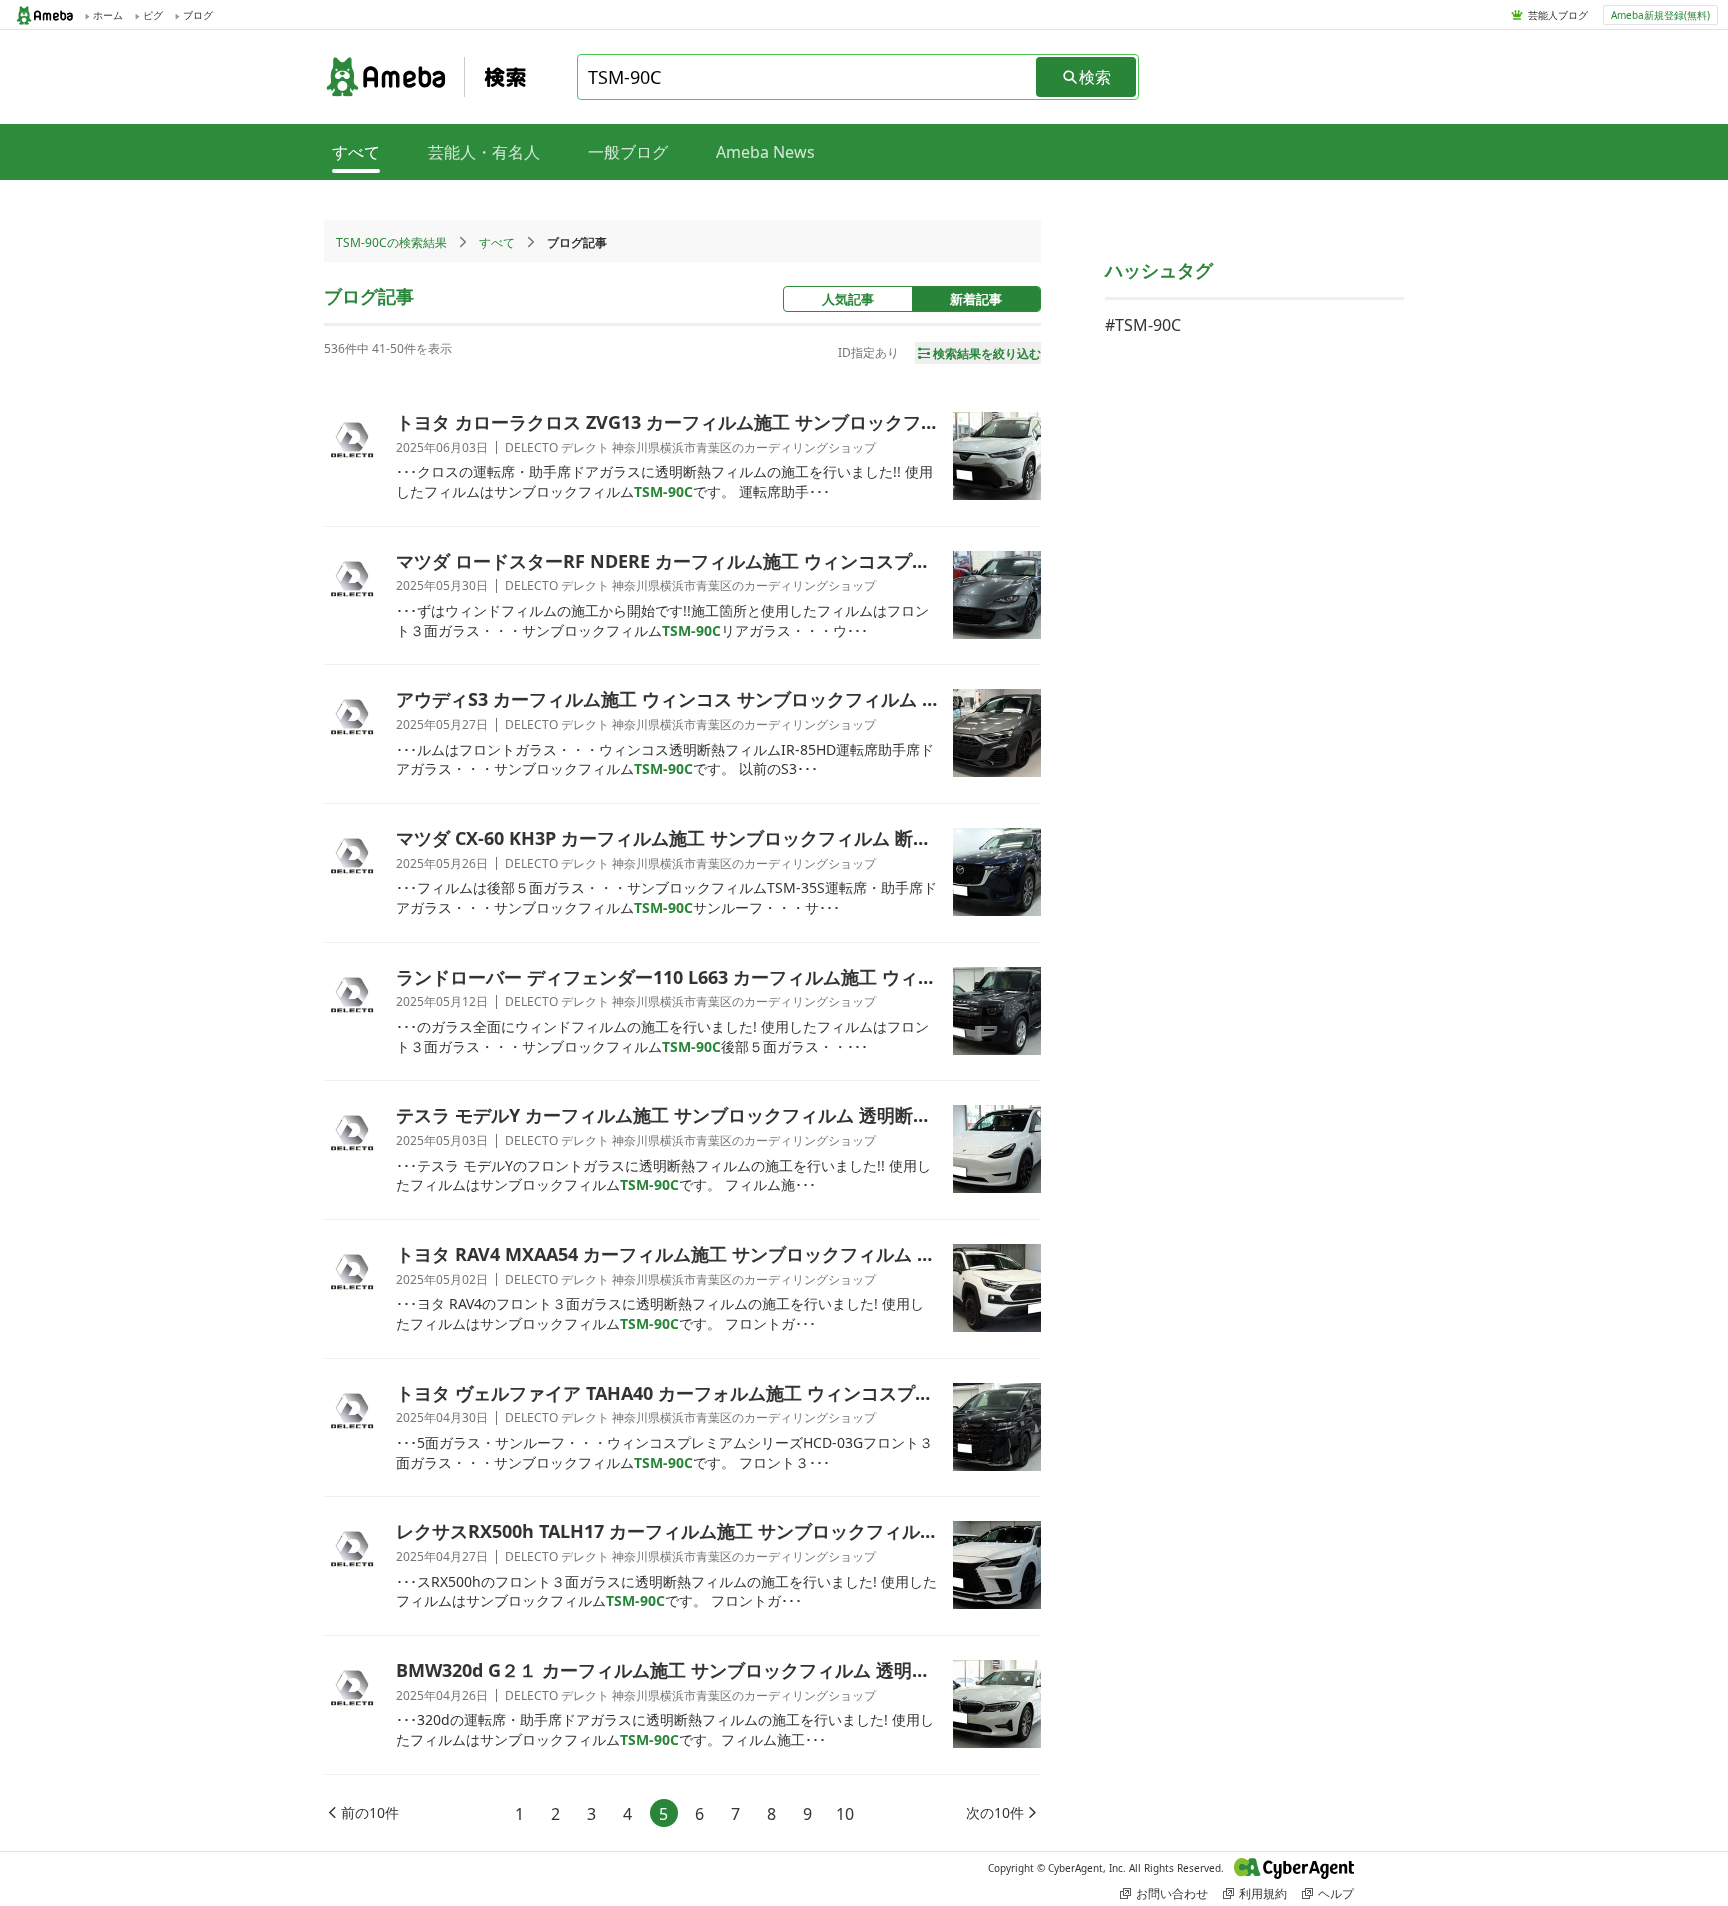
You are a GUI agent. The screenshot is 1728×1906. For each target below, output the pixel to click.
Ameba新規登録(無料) (1660, 15)
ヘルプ (1336, 1893)
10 (845, 1814)
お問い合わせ (1172, 1893)
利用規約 (1263, 1893)
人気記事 (848, 299)
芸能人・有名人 (484, 152)
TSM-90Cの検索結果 (391, 242)
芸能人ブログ (1558, 15)
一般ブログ (628, 152)
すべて (497, 242)
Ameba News (765, 152)
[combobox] (808, 77)
